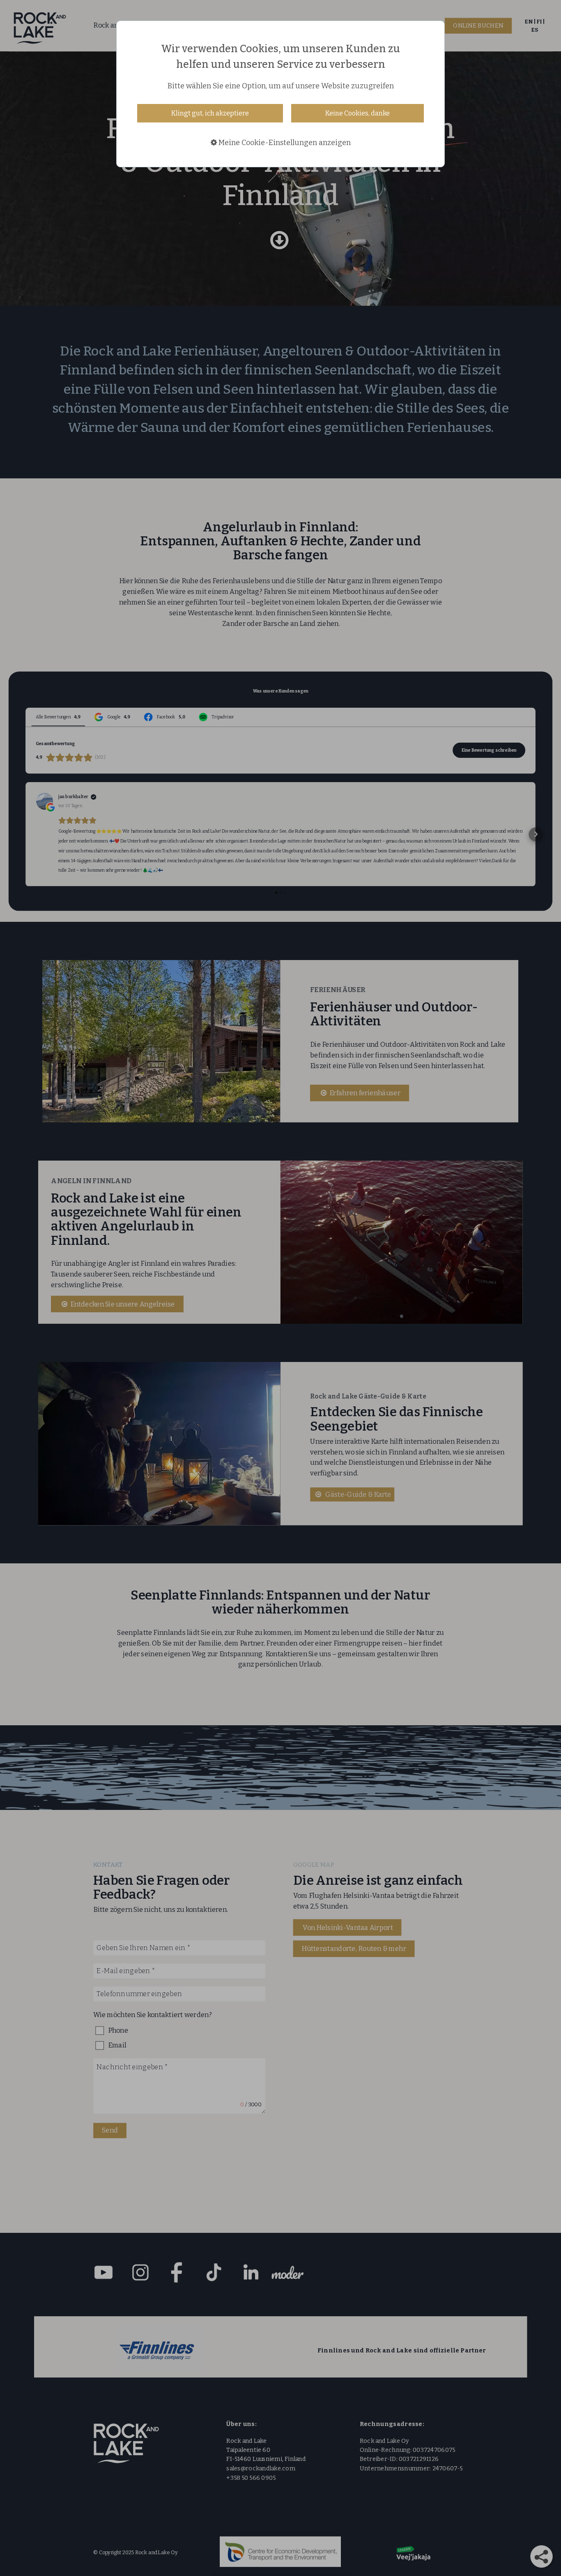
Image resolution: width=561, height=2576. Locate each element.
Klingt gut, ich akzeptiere (210, 113)
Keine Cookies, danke (358, 113)
